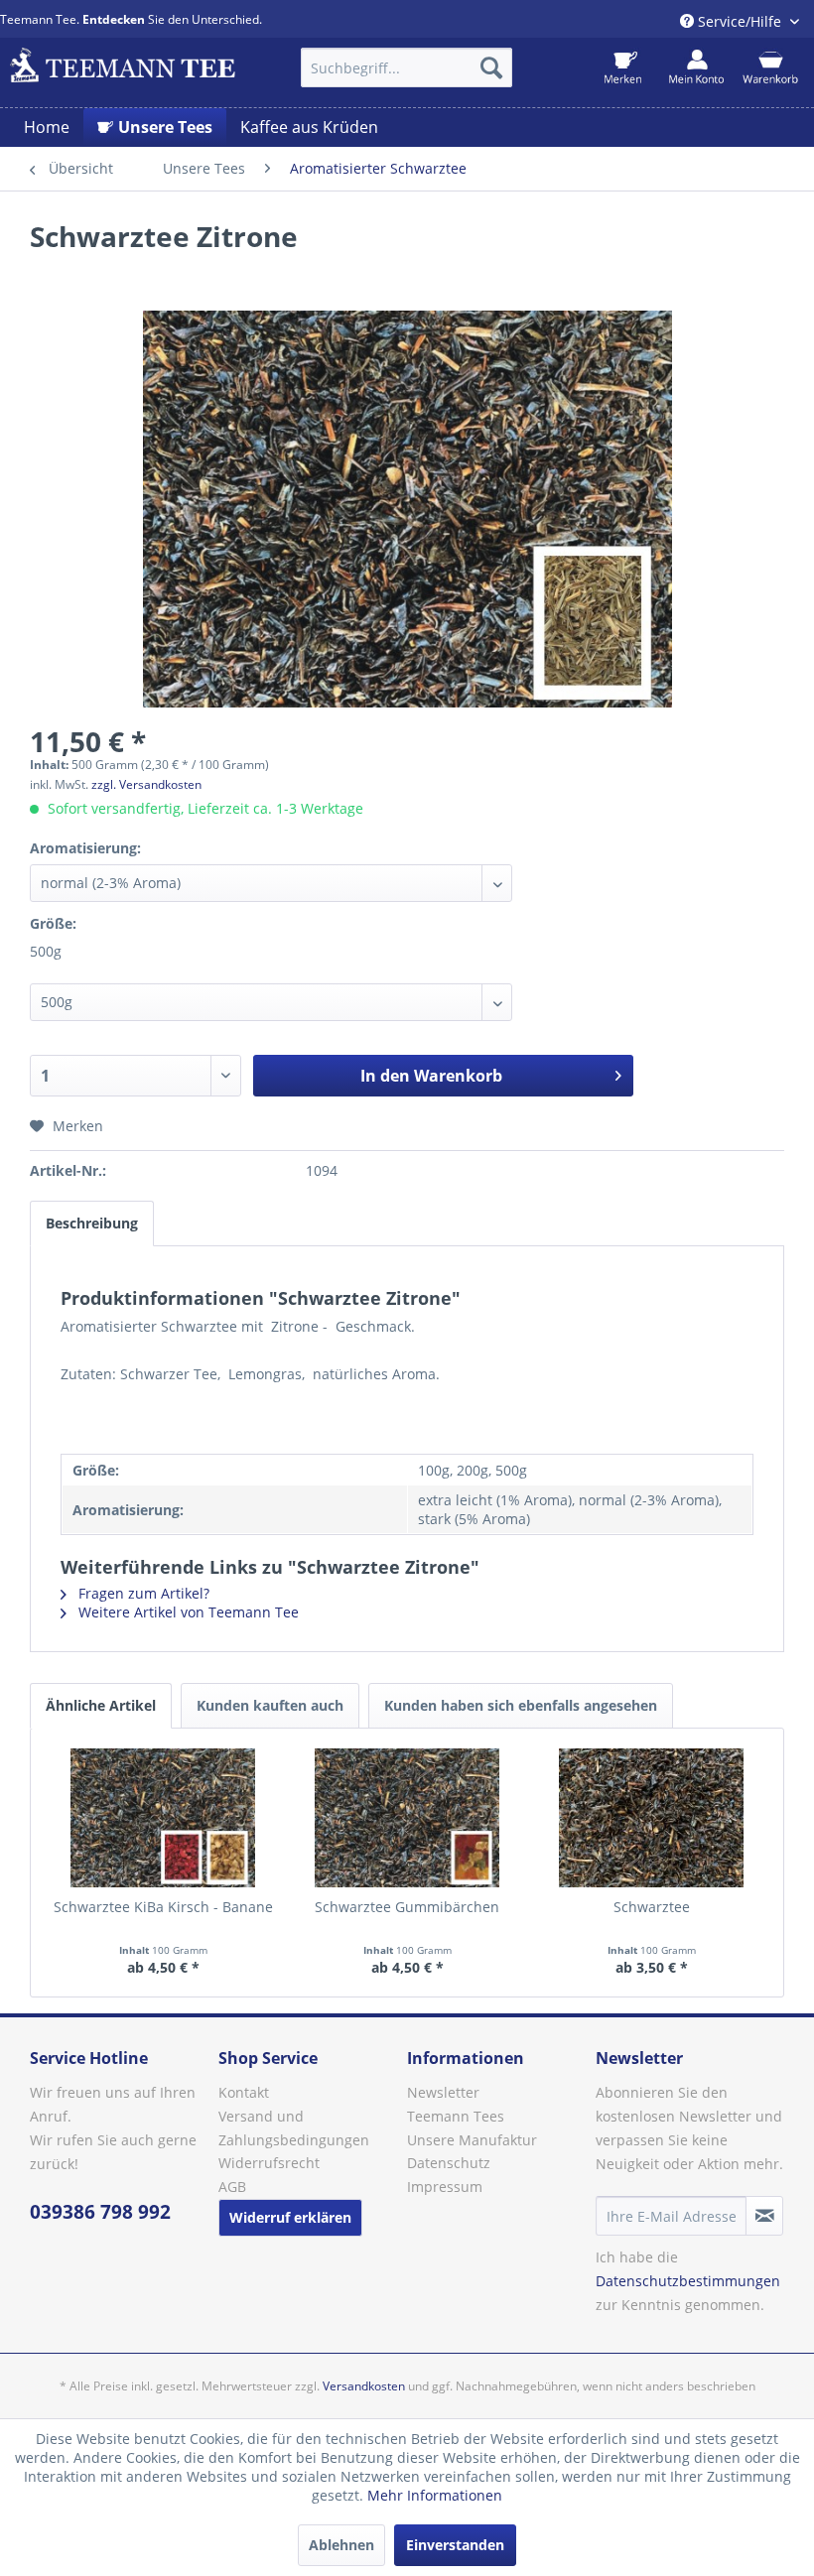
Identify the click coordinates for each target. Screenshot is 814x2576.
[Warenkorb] (770, 67)
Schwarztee (652, 1907)
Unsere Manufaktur (472, 2140)
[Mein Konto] (696, 67)
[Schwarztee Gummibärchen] (407, 1818)
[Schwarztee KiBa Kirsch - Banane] (163, 1818)
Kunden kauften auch (270, 1705)
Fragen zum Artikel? (142, 1593)
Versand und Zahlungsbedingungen (294, 2128)
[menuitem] (407, 67)
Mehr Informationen (435, 2495)
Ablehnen (341, 2545)
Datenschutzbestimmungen (688, 2281)
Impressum (445, 2187)
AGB (232, 2187)
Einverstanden (455, 2545)
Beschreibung (92, 1223)
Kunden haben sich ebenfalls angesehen (521, 1705)
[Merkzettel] (623, 67)
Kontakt (244, 2092)
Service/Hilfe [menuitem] (740, 21)
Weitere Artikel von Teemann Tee (187, 1612)
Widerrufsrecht (269, 2163)
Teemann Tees (456, 2116)
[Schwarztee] (651, 1818)
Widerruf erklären (290, 2217)
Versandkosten (364, 2386)
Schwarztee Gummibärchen (407, 1907)
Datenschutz (449, 2163)
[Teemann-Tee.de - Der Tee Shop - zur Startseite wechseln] (123, 72)
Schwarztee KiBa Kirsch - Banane (163, 1907)
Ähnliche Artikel (101, 1705)
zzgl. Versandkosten (146, 784)
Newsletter (443, 2092)
